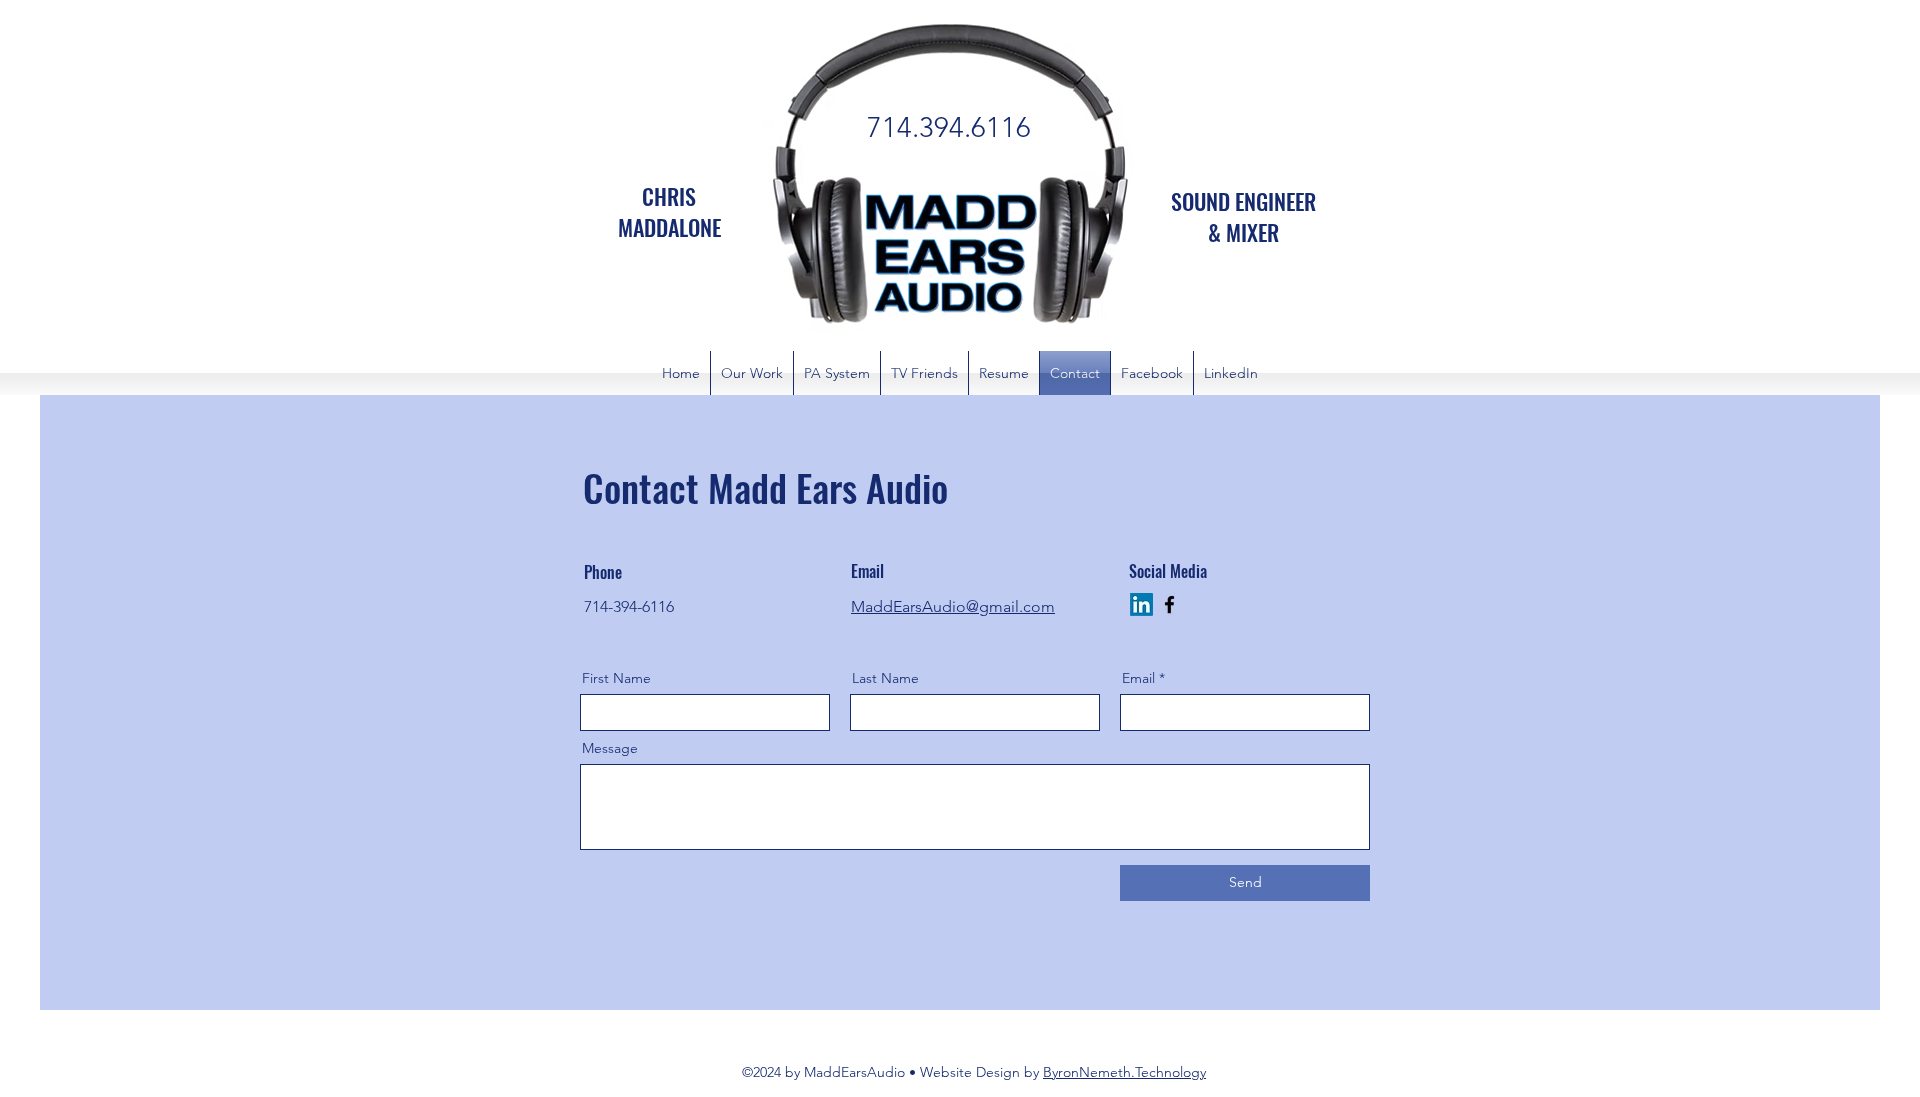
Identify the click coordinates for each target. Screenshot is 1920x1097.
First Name (616, 678)
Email (1138, 678)
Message (610, 748)
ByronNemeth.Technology (1124, 1072)
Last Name (885, 678)
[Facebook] (1169, 604)
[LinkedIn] (1141, 604)
